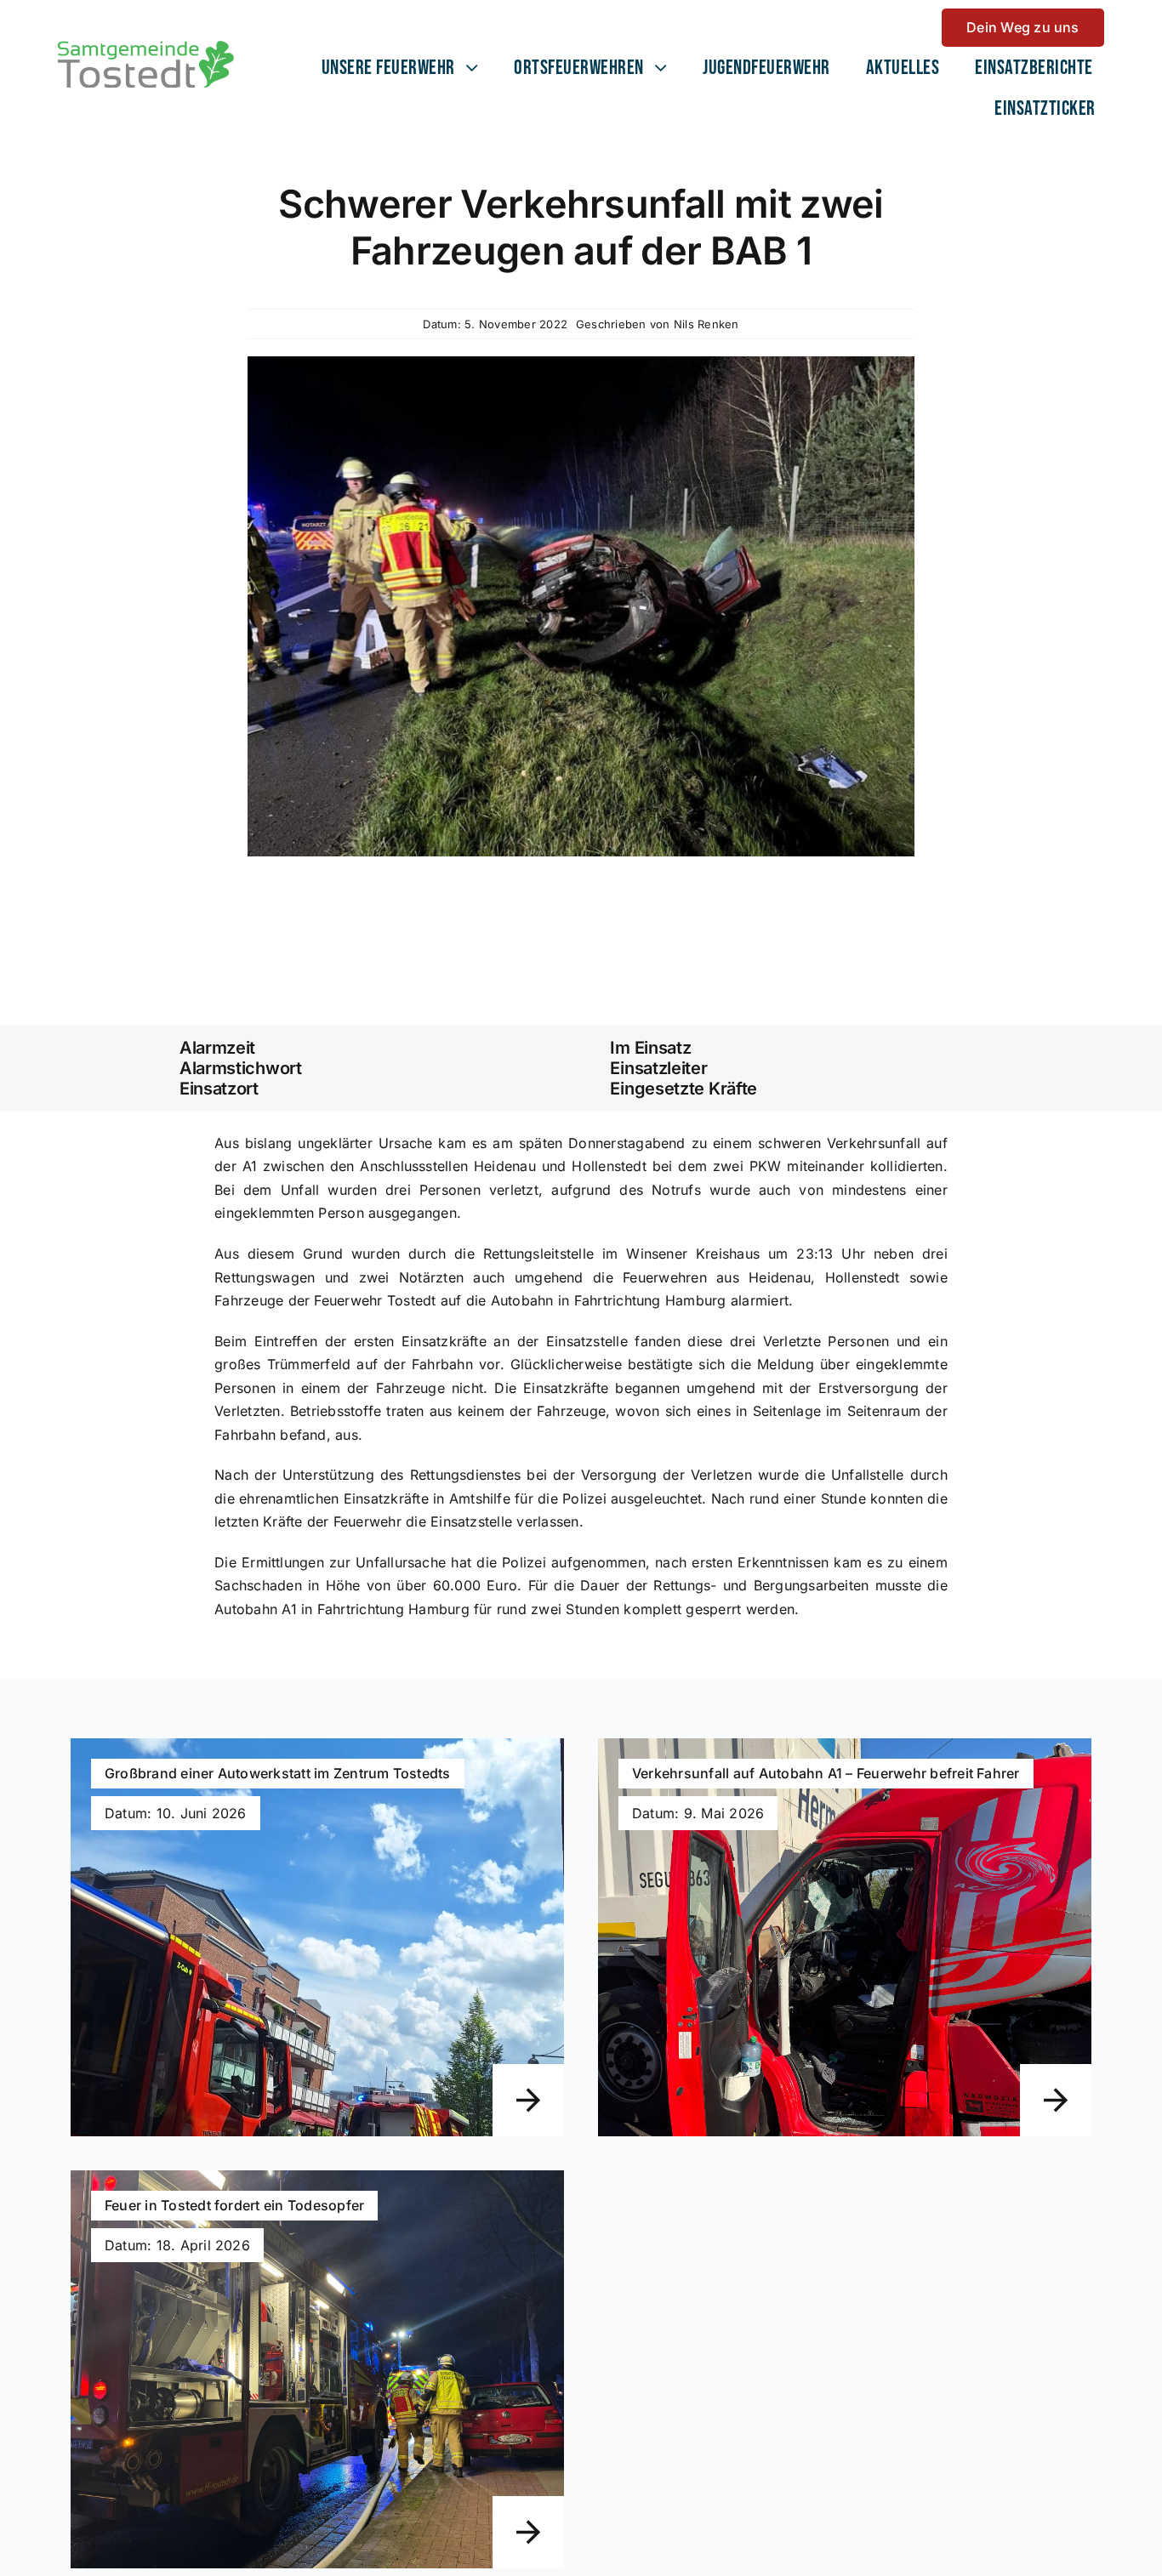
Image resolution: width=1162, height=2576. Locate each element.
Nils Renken (706, 324)
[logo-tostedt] (146, 48)
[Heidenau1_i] (581, 363)
